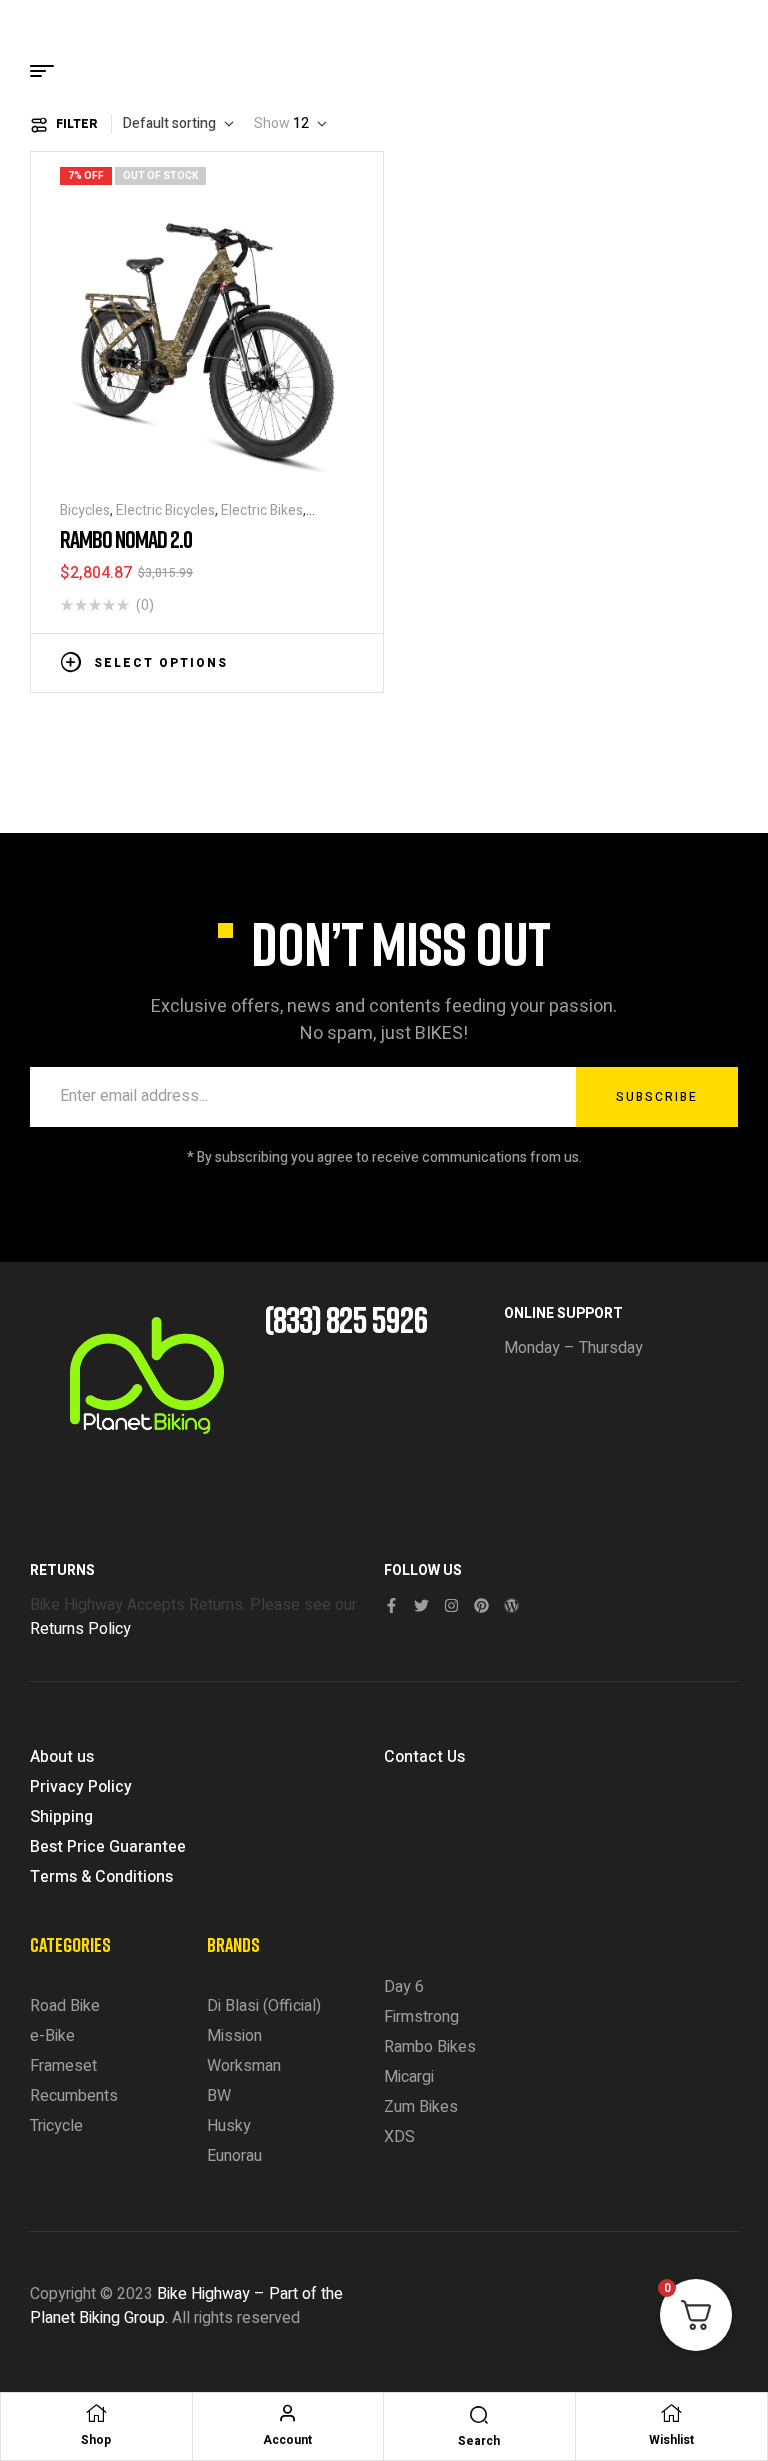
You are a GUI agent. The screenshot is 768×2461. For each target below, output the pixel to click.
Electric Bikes (262, 510)
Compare (314, 661)
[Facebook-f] (391, 1605)
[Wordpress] (511, 1605)
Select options (161, 663)
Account (287, 2440)
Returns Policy (80, 1629)
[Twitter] (421, 1605)
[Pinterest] (481, 1605)
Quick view (344, 661)
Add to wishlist (284, 661)
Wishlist (671, 2440)
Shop (96, 2440)
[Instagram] (451, 1605)
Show (272, 124)
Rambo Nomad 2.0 (126, 538)
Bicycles (85, 510)
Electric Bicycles (165, 510)
